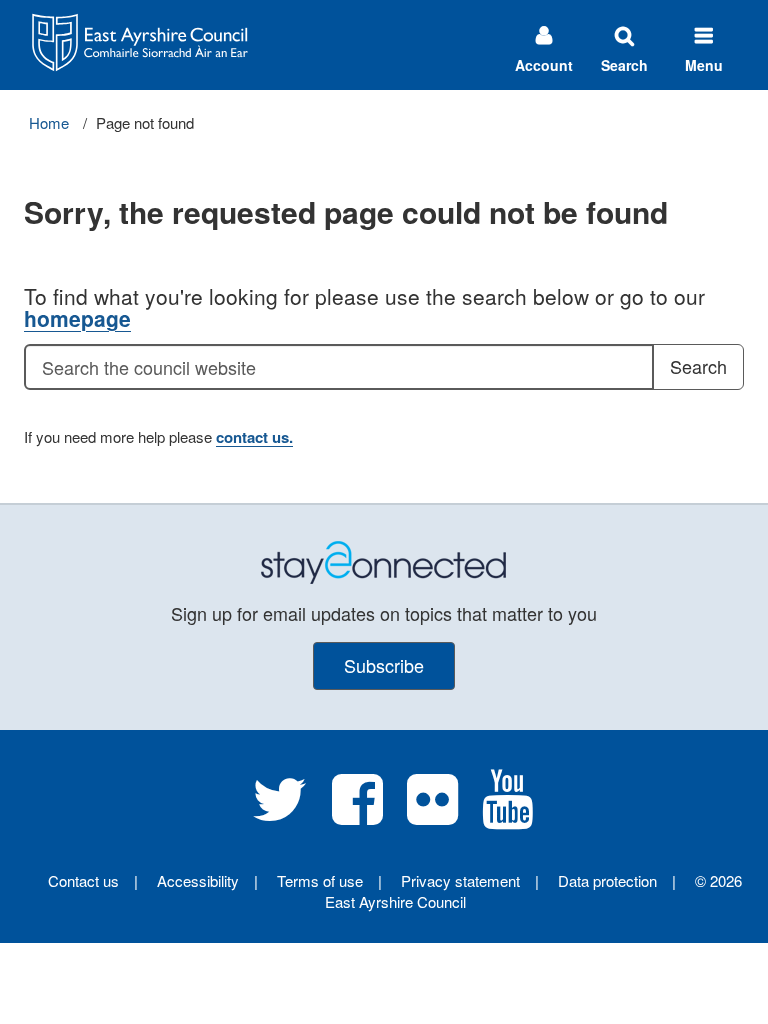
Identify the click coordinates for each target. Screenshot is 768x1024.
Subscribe (384, 665)
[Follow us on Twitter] (280, 814)
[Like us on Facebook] (357, 814)
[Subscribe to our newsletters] (384, 560)
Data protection (607, 880)
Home (49, 122)
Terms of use (320, 880)
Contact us (83, 880)
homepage (77, 318)
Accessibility (198, 880)
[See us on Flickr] (432, 814)
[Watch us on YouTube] (507, 814)
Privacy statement (460, 880)
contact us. (254, 437)
